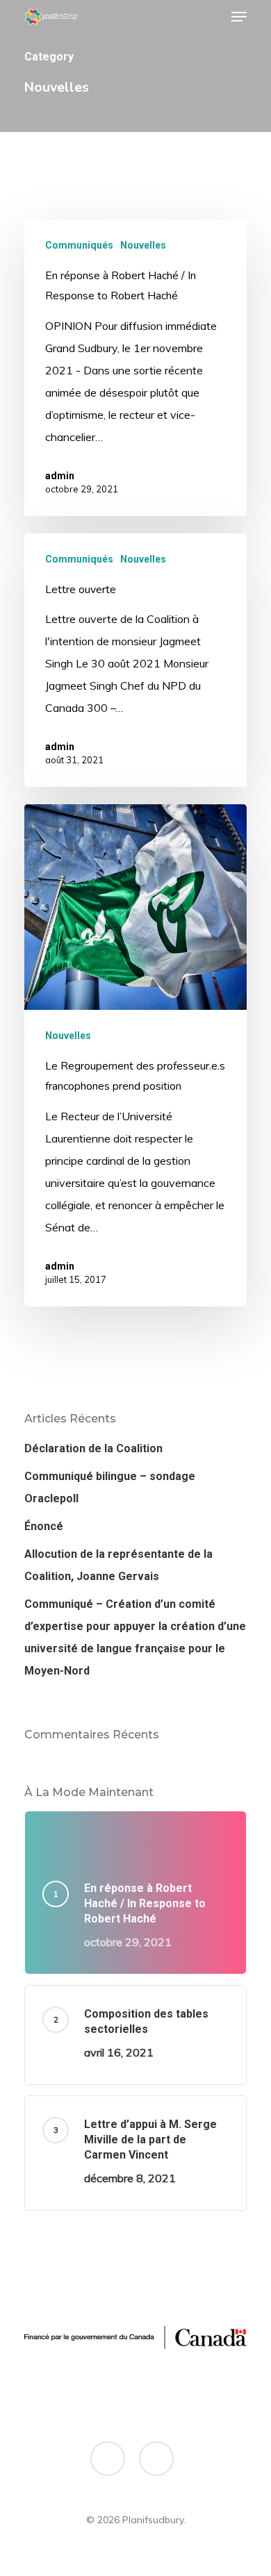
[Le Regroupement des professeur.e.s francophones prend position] (135, 1055)
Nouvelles (143, 245)
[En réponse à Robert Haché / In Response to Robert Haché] (135, 368)
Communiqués (79, 245)
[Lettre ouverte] (135, 660)
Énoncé (44, 1526)
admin (60, 476)
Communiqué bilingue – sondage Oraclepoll (110, 1487)
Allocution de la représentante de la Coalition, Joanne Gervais (118, 1565)
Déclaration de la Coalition (93, 1448)
